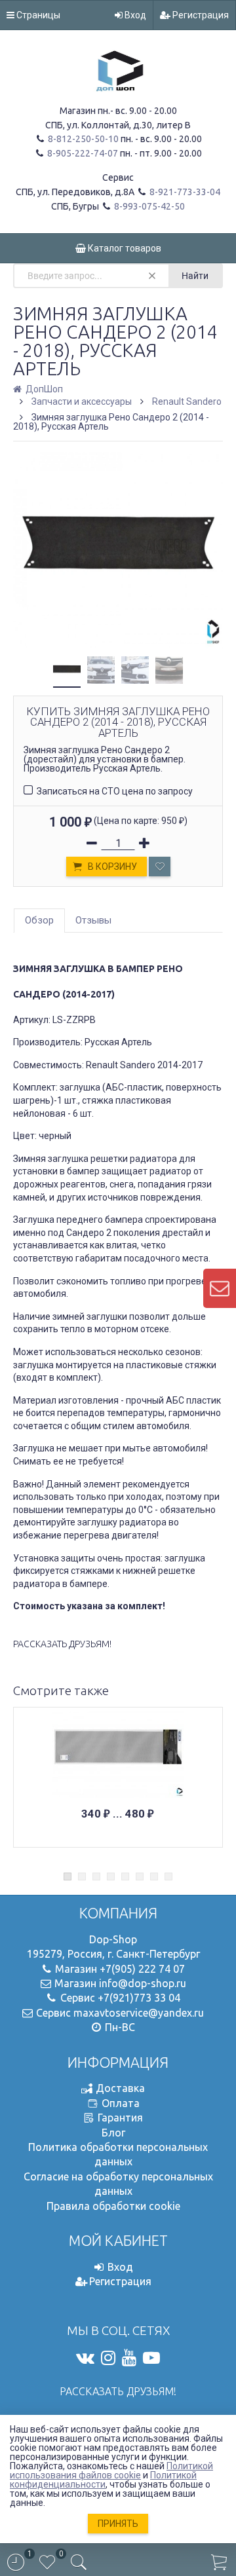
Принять (118, 2524)
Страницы (37, 15)
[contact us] (220, 1288)
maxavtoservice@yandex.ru (139, 2013)
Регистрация (200, 15)
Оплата (121, 2103)
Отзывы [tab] (93, 920)
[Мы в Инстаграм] (108, 2358)
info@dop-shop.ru (143, 1983)
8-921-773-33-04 (184, 192)
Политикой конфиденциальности (103, 2480)
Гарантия (120, 2118)
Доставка (120, 2088)
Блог (113, 2133)
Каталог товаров (124, 248)
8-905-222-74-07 (82, 153)
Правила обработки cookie (113, 2206)
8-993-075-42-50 (148, 206)
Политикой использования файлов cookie (111, 2471)
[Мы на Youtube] (129, 2358)
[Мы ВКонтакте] (85, 2358)
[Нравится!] (160, 867)
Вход (134, 15)
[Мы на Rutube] (151, 2358)
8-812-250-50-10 (82, 139)
